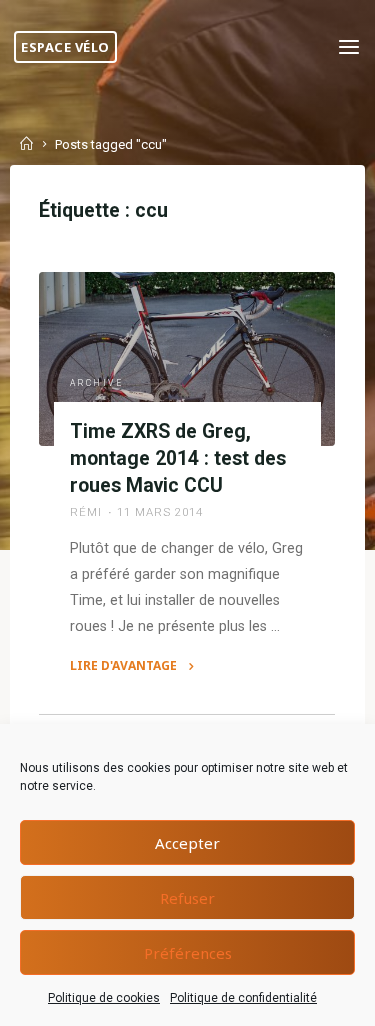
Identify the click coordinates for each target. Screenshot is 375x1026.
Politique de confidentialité (243, 998)
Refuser (187, 898)
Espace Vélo (65, 47)
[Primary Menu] (349, 47)
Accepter (187, 843)
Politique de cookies (104, 998)
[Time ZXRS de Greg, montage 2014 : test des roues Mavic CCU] (187, 359)
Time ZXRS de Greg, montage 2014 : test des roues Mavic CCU (178, 458)
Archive (97, 383)
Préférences (188, 953)
